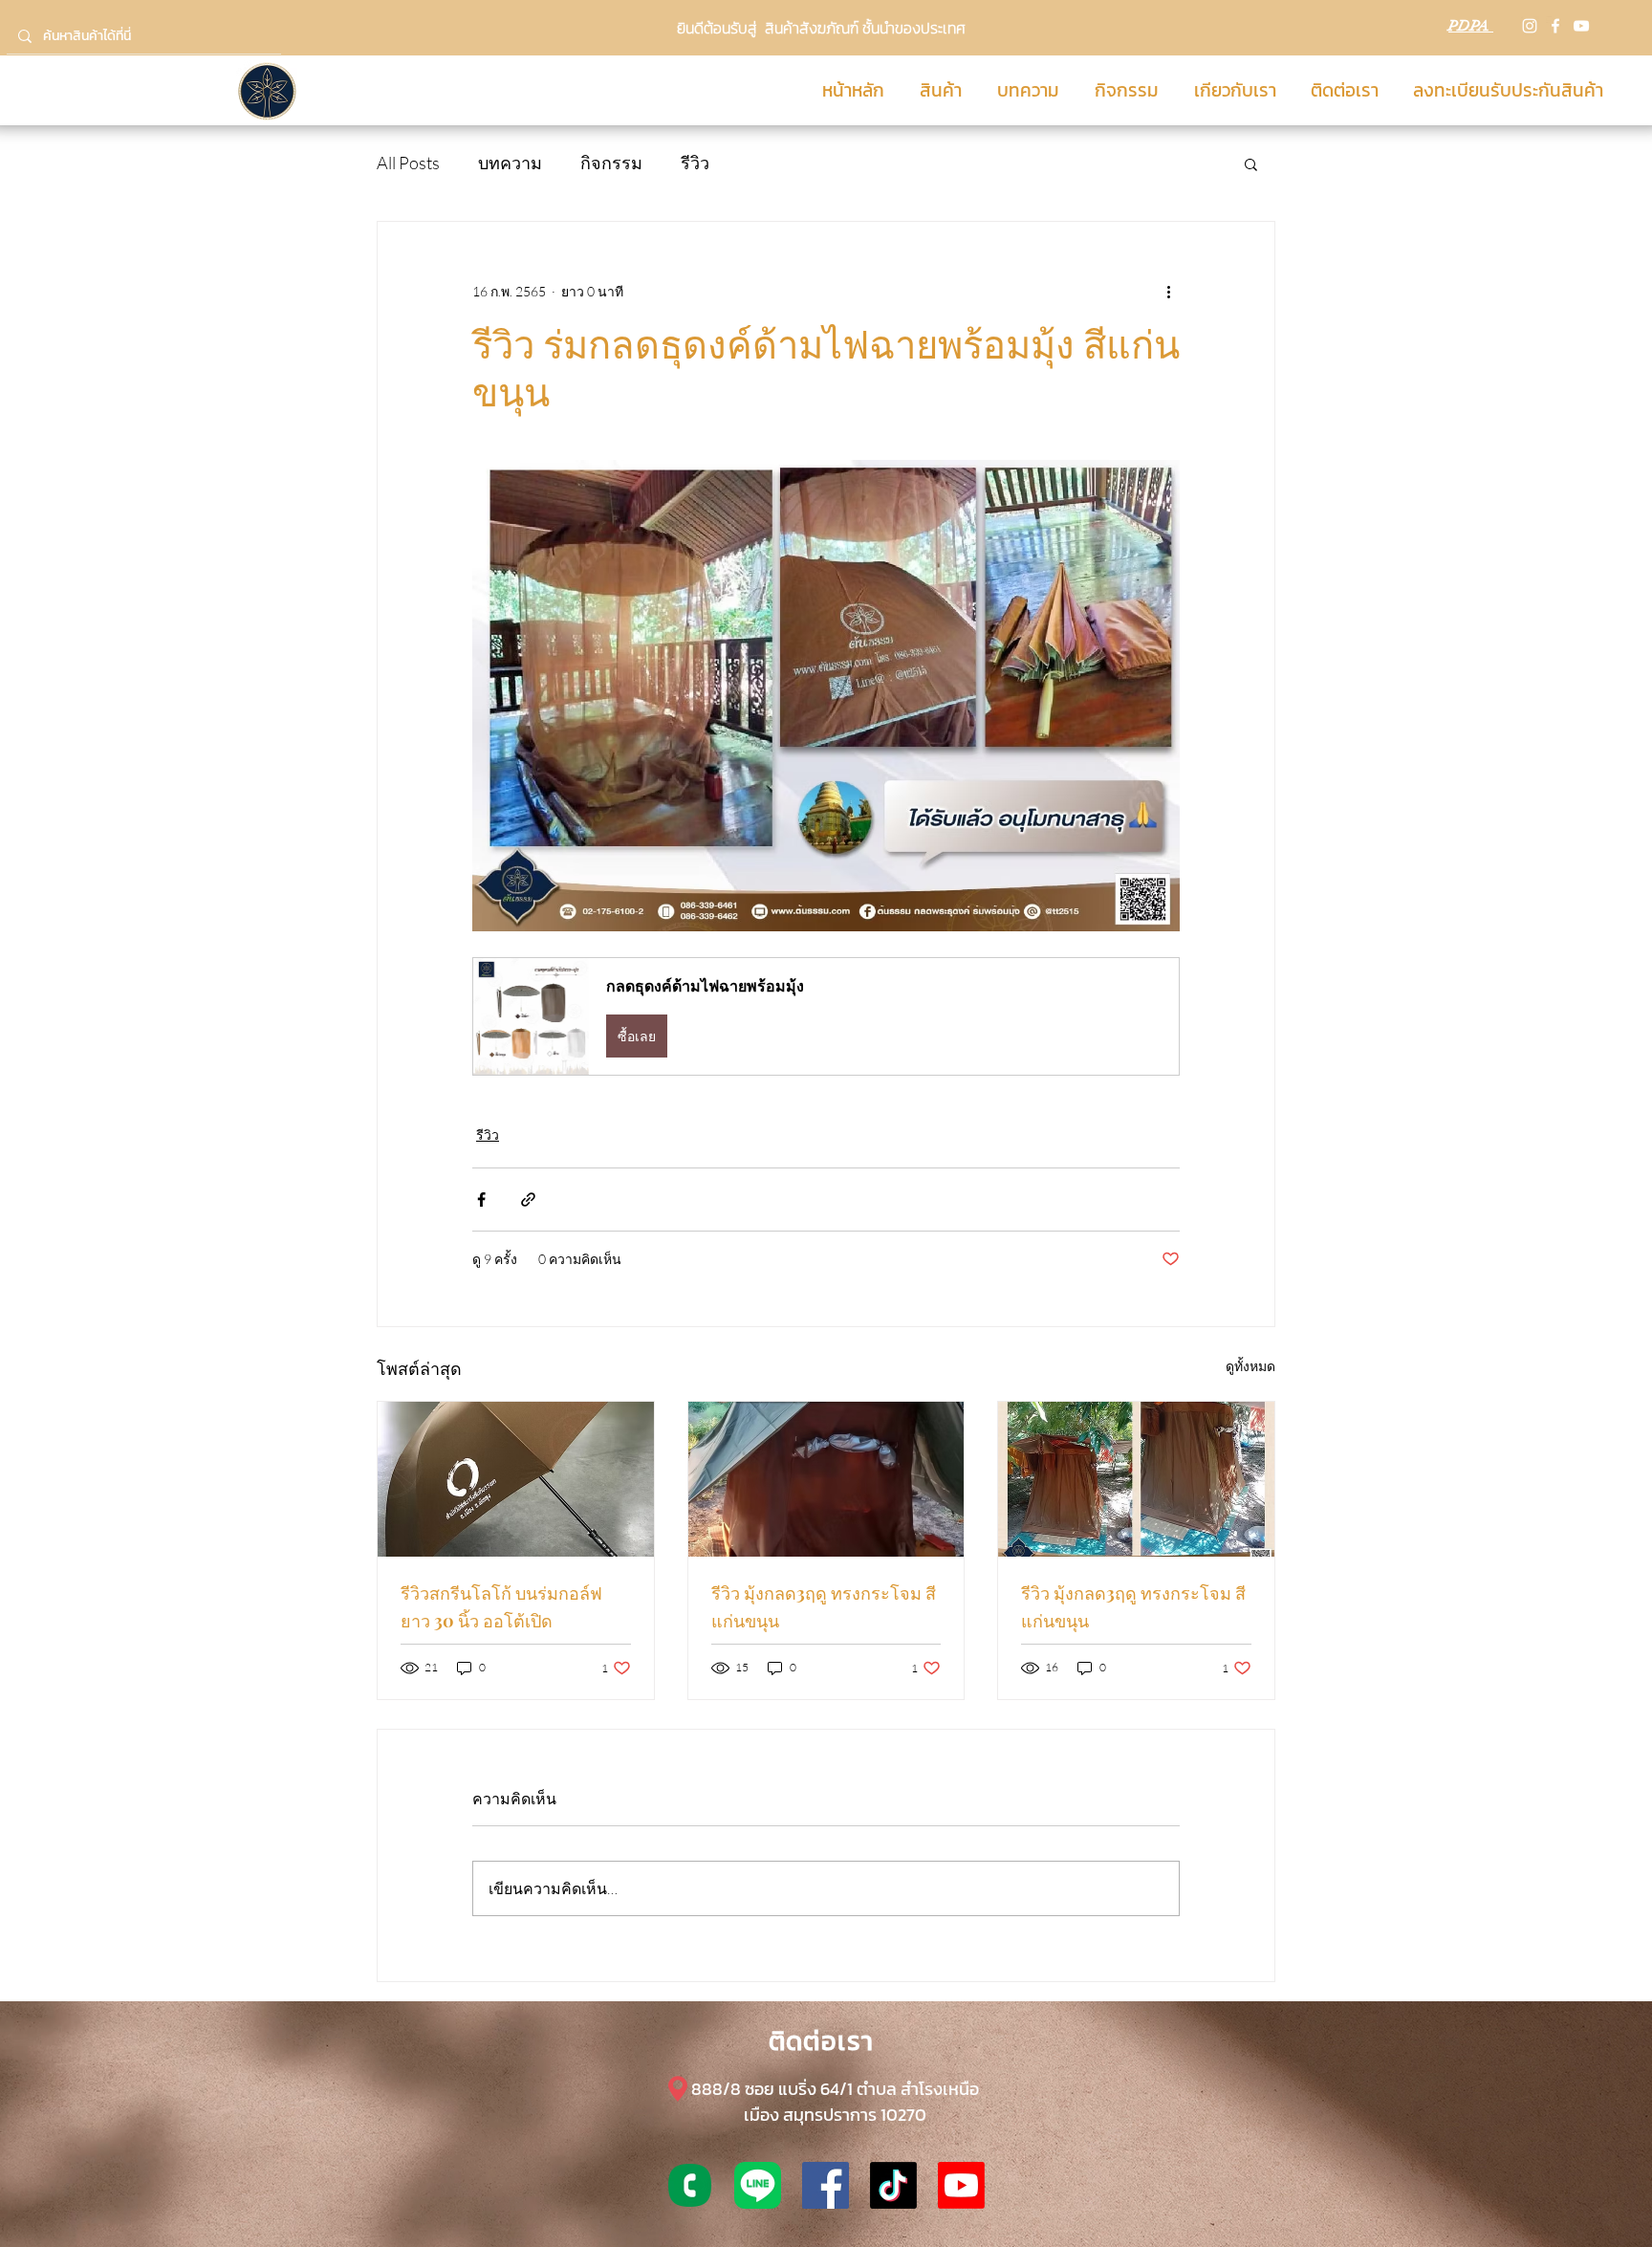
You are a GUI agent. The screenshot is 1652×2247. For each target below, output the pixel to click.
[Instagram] (1530, 26)
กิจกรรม (611, 163)
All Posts (408, 163)
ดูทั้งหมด (1250, 1366)
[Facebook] (1555, 26)
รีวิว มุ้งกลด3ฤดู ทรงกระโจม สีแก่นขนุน (824, 1607)
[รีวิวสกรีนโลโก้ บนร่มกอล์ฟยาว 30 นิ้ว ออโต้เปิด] (516, 1479)
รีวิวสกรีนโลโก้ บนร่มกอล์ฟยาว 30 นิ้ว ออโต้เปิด (501, 1607)
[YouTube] (1581, 26)
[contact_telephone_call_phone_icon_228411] (690, 2185)
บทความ (510, 163)
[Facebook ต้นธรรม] (826, 2185)
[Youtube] (961, 2185)
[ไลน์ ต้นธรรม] (758, 2185)
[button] (1251, 164)
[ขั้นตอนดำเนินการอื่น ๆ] (1168, 291)
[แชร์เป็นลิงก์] (528, 1200)
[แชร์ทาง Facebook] (481, 1200)
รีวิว (695, 163)
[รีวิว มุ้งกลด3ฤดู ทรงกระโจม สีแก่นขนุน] (826, 1479)
